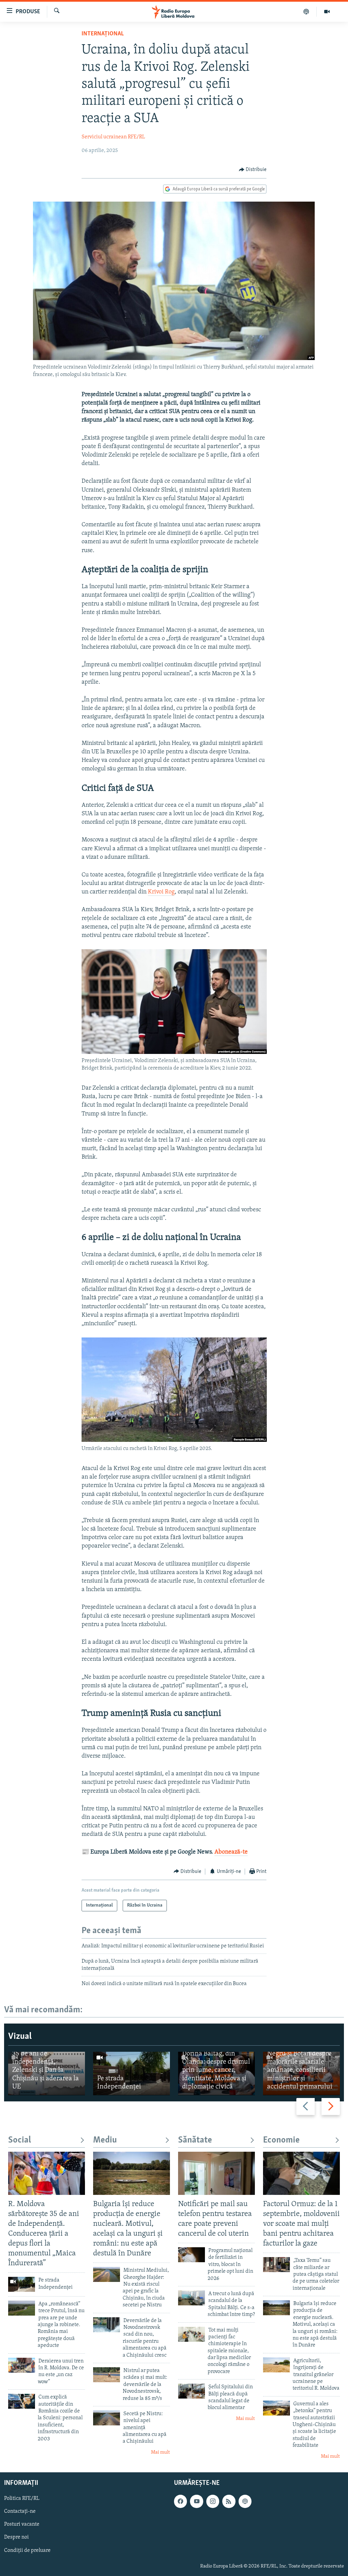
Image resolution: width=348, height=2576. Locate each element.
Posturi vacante (22, 2524)
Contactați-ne (20, 2511)
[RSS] (229, 2501)
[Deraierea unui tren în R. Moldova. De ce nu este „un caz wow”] (22, 2365)
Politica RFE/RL (22, 2498)
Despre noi (16, 2537)
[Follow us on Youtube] (196, 2501)
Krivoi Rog (161, 892)
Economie (281, 2140)
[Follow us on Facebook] (180, 2501)
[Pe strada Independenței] (132, 2073)
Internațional (103, 34)
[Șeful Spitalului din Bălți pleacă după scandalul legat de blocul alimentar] (192, 2391)
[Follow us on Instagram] (213, 2501)
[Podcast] (306, 12)
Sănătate (195, 2140)
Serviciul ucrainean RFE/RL (113, 137)
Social (20, 2140)
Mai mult (160, 2452)
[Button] (253, 170)
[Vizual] (327, 12)
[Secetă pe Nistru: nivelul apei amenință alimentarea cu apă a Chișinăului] (107, 2418)
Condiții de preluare (27, 2551)
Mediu (105, 2140)
